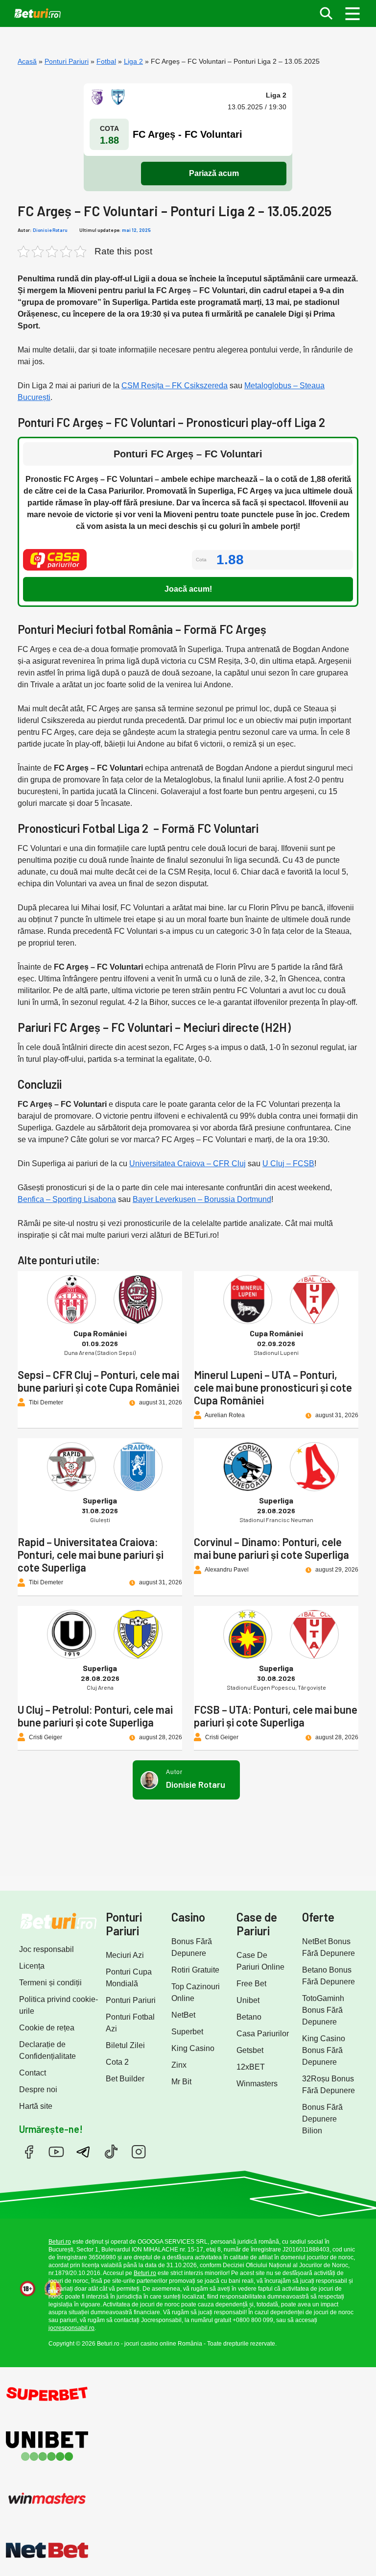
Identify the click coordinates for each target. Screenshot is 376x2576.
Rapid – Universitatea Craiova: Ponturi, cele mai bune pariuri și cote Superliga (91, 1554)
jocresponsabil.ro (71, 2328)
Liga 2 (133, 61)
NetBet (183, 2015)
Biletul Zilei (125, 2045)
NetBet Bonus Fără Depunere (329, 1947)
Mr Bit (181, 2082)
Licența (32, 1966)
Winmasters (257, 2084)
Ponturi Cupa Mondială (129, 1978)
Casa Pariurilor (263, 2034)
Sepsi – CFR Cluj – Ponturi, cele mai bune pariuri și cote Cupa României (98, 1381)
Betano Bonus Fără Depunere (329, 1976)
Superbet (187, 2032)
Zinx (179, 2065)
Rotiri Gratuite (195, 1970)
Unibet (248, 2000)
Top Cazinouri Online (196, 1992)
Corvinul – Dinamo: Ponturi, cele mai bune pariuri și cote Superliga (271, 1548)
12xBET (251, 2067)
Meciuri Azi (125, 1955)
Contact (33, 2073)
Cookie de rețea (47, 2028)
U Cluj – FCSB (288, 1163)
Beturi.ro (60, 2242)
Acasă (27, 61)
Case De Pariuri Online (260, 1961)
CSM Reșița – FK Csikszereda (175, 386)
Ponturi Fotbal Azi (130, 2023)
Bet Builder (125, 2079)
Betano (249, 2017)
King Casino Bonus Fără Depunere (324, 2050)
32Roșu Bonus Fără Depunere (329, 2085)
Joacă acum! (188, 589)
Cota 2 (117, 2062)
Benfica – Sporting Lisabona (67, 1199)
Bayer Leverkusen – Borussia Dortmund (202, 1199)
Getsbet (250, 2050)
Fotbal (106, 61)
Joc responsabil (47, 1949)
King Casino (193, 2048)
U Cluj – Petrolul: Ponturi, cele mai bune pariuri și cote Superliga (95, 1716)
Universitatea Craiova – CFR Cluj (188, 1163)
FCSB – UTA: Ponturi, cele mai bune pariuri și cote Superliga (276, 1716)
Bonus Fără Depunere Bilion (322, 2119)
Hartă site (36, 2106)
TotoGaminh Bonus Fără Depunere (323, 2010)
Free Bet (251, 1984)
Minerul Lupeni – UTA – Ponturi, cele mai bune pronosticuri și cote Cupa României (273, 1387)
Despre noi (38, 2089)
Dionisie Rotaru (50, 230)
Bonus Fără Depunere (192, 1947)
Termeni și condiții (50, 1983)
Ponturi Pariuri (67, 61)
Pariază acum (214, 173)
